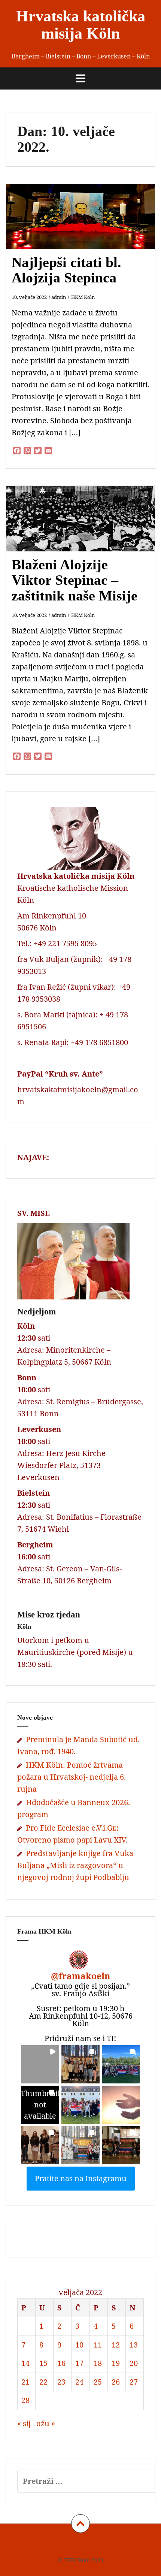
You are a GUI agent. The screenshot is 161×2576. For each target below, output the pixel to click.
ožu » (46, 2423)
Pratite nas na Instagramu (81, 2178)
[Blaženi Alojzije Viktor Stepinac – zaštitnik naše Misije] (85, 530)
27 (134, 2382)
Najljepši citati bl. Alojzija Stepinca (66, 270)
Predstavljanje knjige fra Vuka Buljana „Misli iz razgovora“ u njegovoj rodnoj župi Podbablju (75, 1865)
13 (134, 2345)
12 (116, 2345)
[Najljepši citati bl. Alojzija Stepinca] (85, 228)
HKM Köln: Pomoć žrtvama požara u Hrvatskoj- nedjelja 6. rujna (72, 1777)
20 (134, 2363)
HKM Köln (83, 297)
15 (43, 2363)
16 (61, 2363)
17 (79, 2363)
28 (25, 2400)
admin (59, 297)
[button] (40, 2064)
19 (116, 2363)
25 (98, 2382)
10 (79, 2345)
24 (79, 2382)
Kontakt (117, 2544)
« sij (24, 2423)
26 (116, 2382)
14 (25, 2363)
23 (61, 2382)
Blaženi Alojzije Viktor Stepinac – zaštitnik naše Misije (75, 580)
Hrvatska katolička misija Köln (81, 25)
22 (43, 2382)
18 (98, 2363)
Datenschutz (85, 2544)
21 (25, 2382)
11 (98, 2345)
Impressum (48, 2544)
